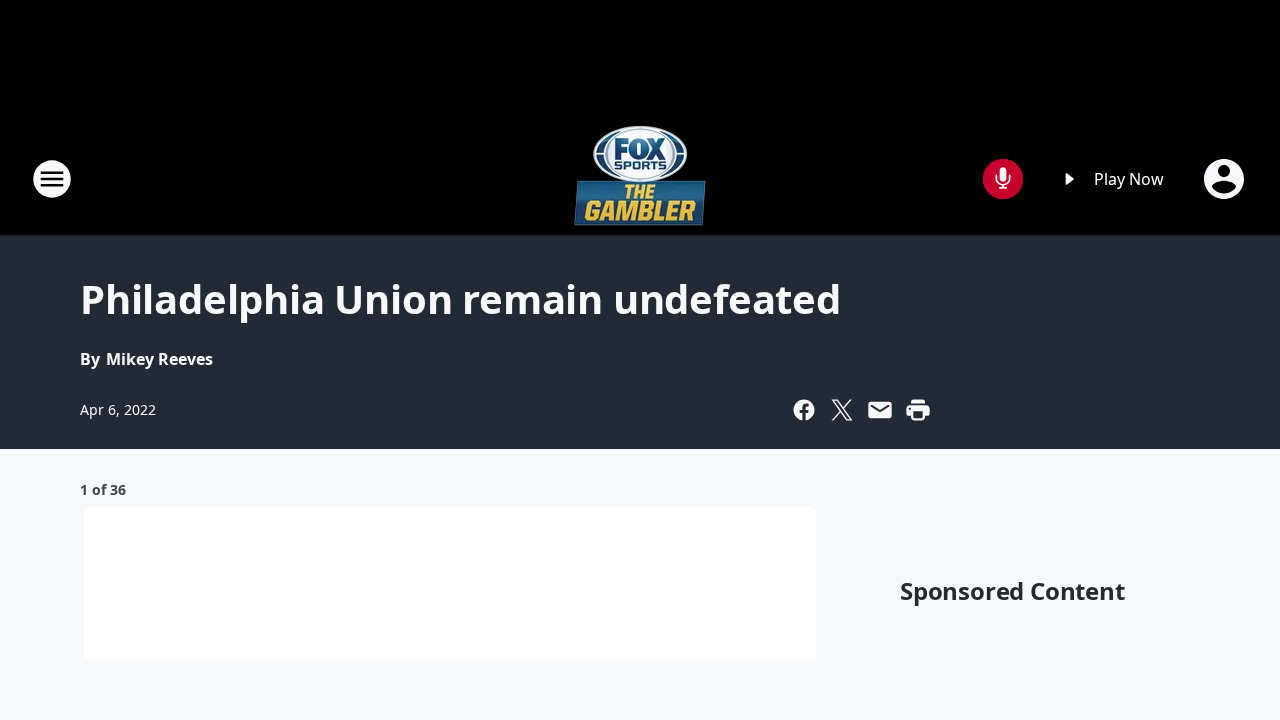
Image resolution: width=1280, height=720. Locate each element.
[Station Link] (640, 178)
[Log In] (1226, 179)
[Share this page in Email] (880, 410)
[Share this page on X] (842, 410)
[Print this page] (918, 410)
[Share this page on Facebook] (804, 410)
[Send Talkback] (1003, 179)
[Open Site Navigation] (52, 179)
